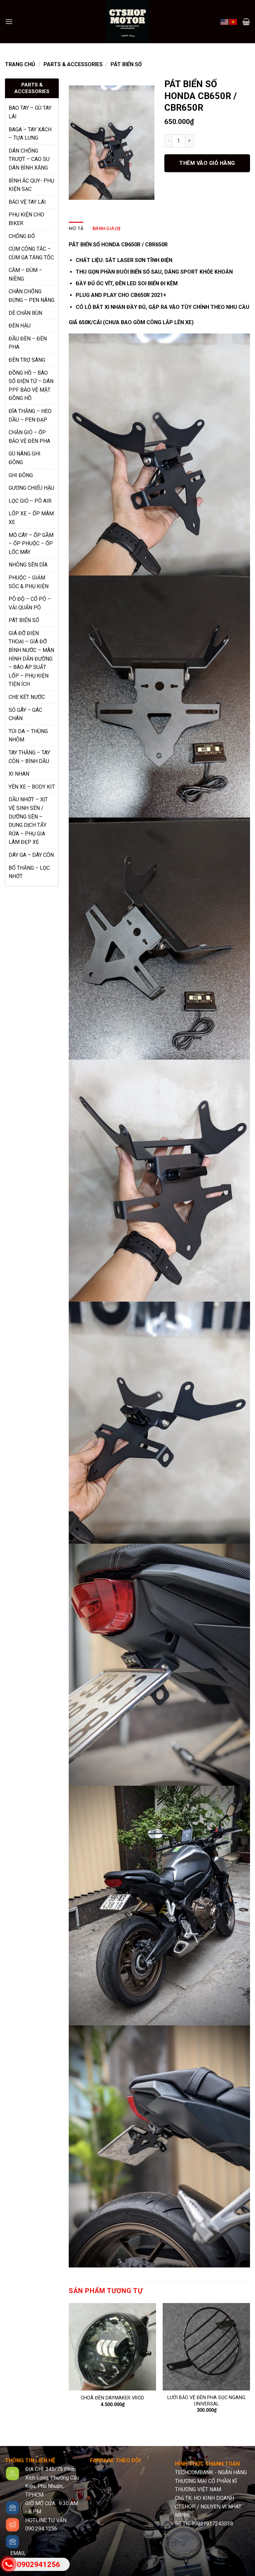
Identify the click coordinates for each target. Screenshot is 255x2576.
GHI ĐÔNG (21, 475)
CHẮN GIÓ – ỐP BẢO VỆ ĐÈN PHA (29, 437)
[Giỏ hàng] (246, 22)
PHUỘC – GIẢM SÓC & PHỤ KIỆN (29, 582)
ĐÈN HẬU (20, 326)
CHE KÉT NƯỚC (27, 697)
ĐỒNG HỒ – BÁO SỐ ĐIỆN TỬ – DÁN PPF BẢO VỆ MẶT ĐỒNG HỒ (31, 386)
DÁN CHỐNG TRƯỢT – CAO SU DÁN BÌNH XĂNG (29, 159)
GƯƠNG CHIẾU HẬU (31, 488)
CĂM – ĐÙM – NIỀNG (25, 274)
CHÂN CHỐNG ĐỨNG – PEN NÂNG (32, 296)
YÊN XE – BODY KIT (32, 787)
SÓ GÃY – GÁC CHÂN (25, 714)
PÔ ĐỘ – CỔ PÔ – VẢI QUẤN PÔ (30, 603)
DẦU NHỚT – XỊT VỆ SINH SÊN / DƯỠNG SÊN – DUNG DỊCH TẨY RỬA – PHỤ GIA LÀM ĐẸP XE (28, 821)
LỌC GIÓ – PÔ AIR (30, 501)
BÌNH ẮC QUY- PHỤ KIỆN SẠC (31, 185)
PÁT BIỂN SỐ (126, 64)
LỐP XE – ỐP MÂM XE (31, 518)
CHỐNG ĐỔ (22, 236)
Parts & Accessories (73, 64)
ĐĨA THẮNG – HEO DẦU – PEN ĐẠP (30, 415)
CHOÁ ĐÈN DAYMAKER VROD (112, 2398)
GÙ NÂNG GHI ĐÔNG (25, 458)
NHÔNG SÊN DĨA (28, 565)
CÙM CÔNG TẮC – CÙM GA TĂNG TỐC (31, 253)
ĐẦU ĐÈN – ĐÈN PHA (28, 343)
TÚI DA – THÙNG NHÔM (28, 736)
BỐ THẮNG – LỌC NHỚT (29, 872)
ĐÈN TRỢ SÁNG (27, 360)
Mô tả (76, 228)
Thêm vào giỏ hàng (207, 163)
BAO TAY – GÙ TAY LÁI (30, 112)
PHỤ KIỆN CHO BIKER (26, 219)
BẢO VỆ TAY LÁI (27, 202)
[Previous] (69, 2364)
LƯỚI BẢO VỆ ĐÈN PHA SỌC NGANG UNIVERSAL (206, 2401)
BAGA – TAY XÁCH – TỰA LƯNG (30, 134)
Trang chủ (20, 64)
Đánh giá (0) (106, 228)
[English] (225, 21)
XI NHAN (19, 774)
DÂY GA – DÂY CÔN (31, 855)
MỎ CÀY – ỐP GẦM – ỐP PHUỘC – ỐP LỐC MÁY (31, 544)
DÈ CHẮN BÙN (25, 313)
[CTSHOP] (127, 22)
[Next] (250, 2364)
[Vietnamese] (233, 21)
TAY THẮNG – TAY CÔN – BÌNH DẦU (29, 757)
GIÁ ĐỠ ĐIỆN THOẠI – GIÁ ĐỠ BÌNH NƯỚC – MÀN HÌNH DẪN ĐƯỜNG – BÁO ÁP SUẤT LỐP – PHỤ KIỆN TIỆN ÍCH (31, 659)
